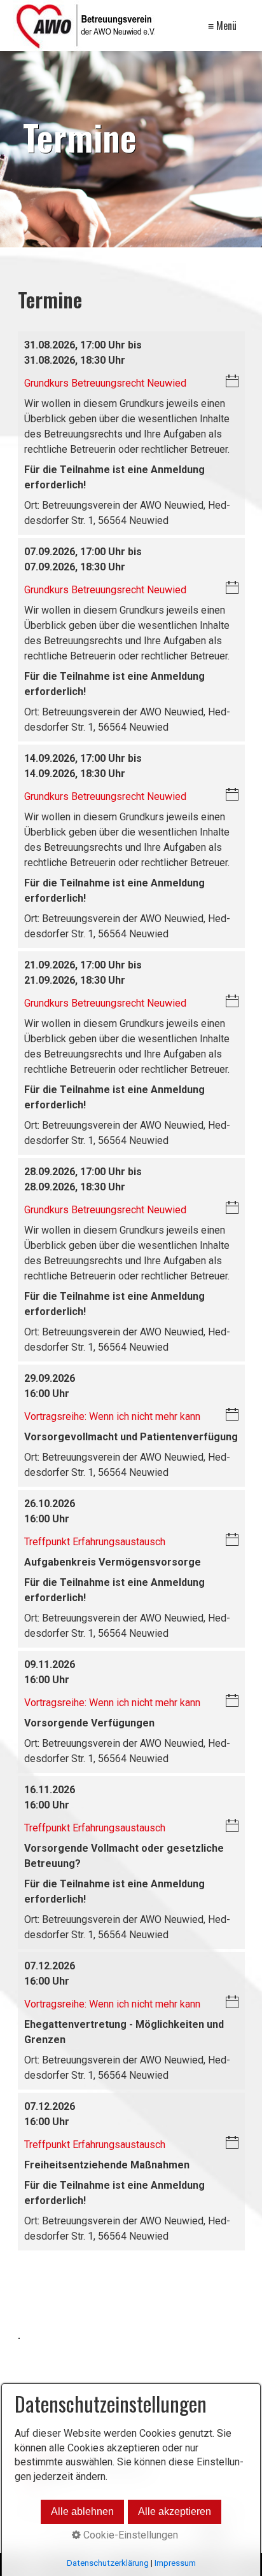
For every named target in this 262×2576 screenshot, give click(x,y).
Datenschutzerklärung (108, 2563)
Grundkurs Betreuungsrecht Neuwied (105, 383)
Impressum (175, 2563)
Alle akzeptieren (175, 2511)
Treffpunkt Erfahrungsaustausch (95, 1542)
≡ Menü (222, 25)
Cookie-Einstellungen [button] (129, 2535)
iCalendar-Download (232, 382)
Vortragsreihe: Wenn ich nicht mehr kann (112, 1416)
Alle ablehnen (82, 2511)
